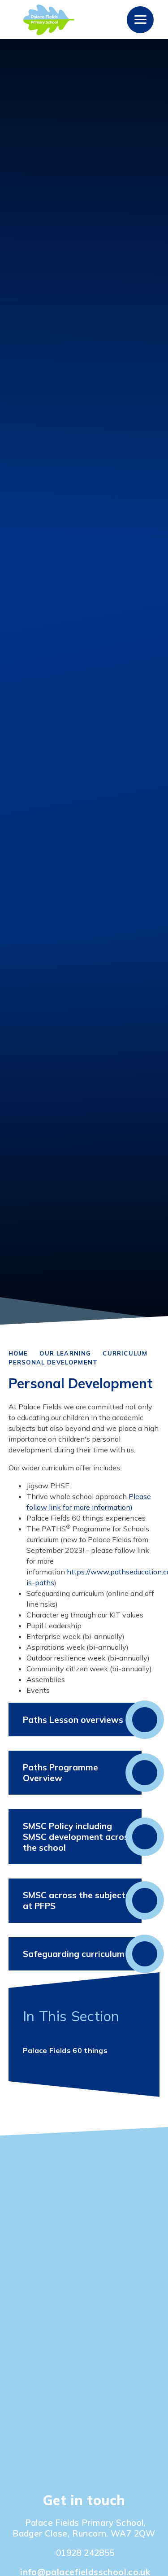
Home (18, 1353)
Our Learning (65, 1353)
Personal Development (53, 1362)
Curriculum (125, 1353)
